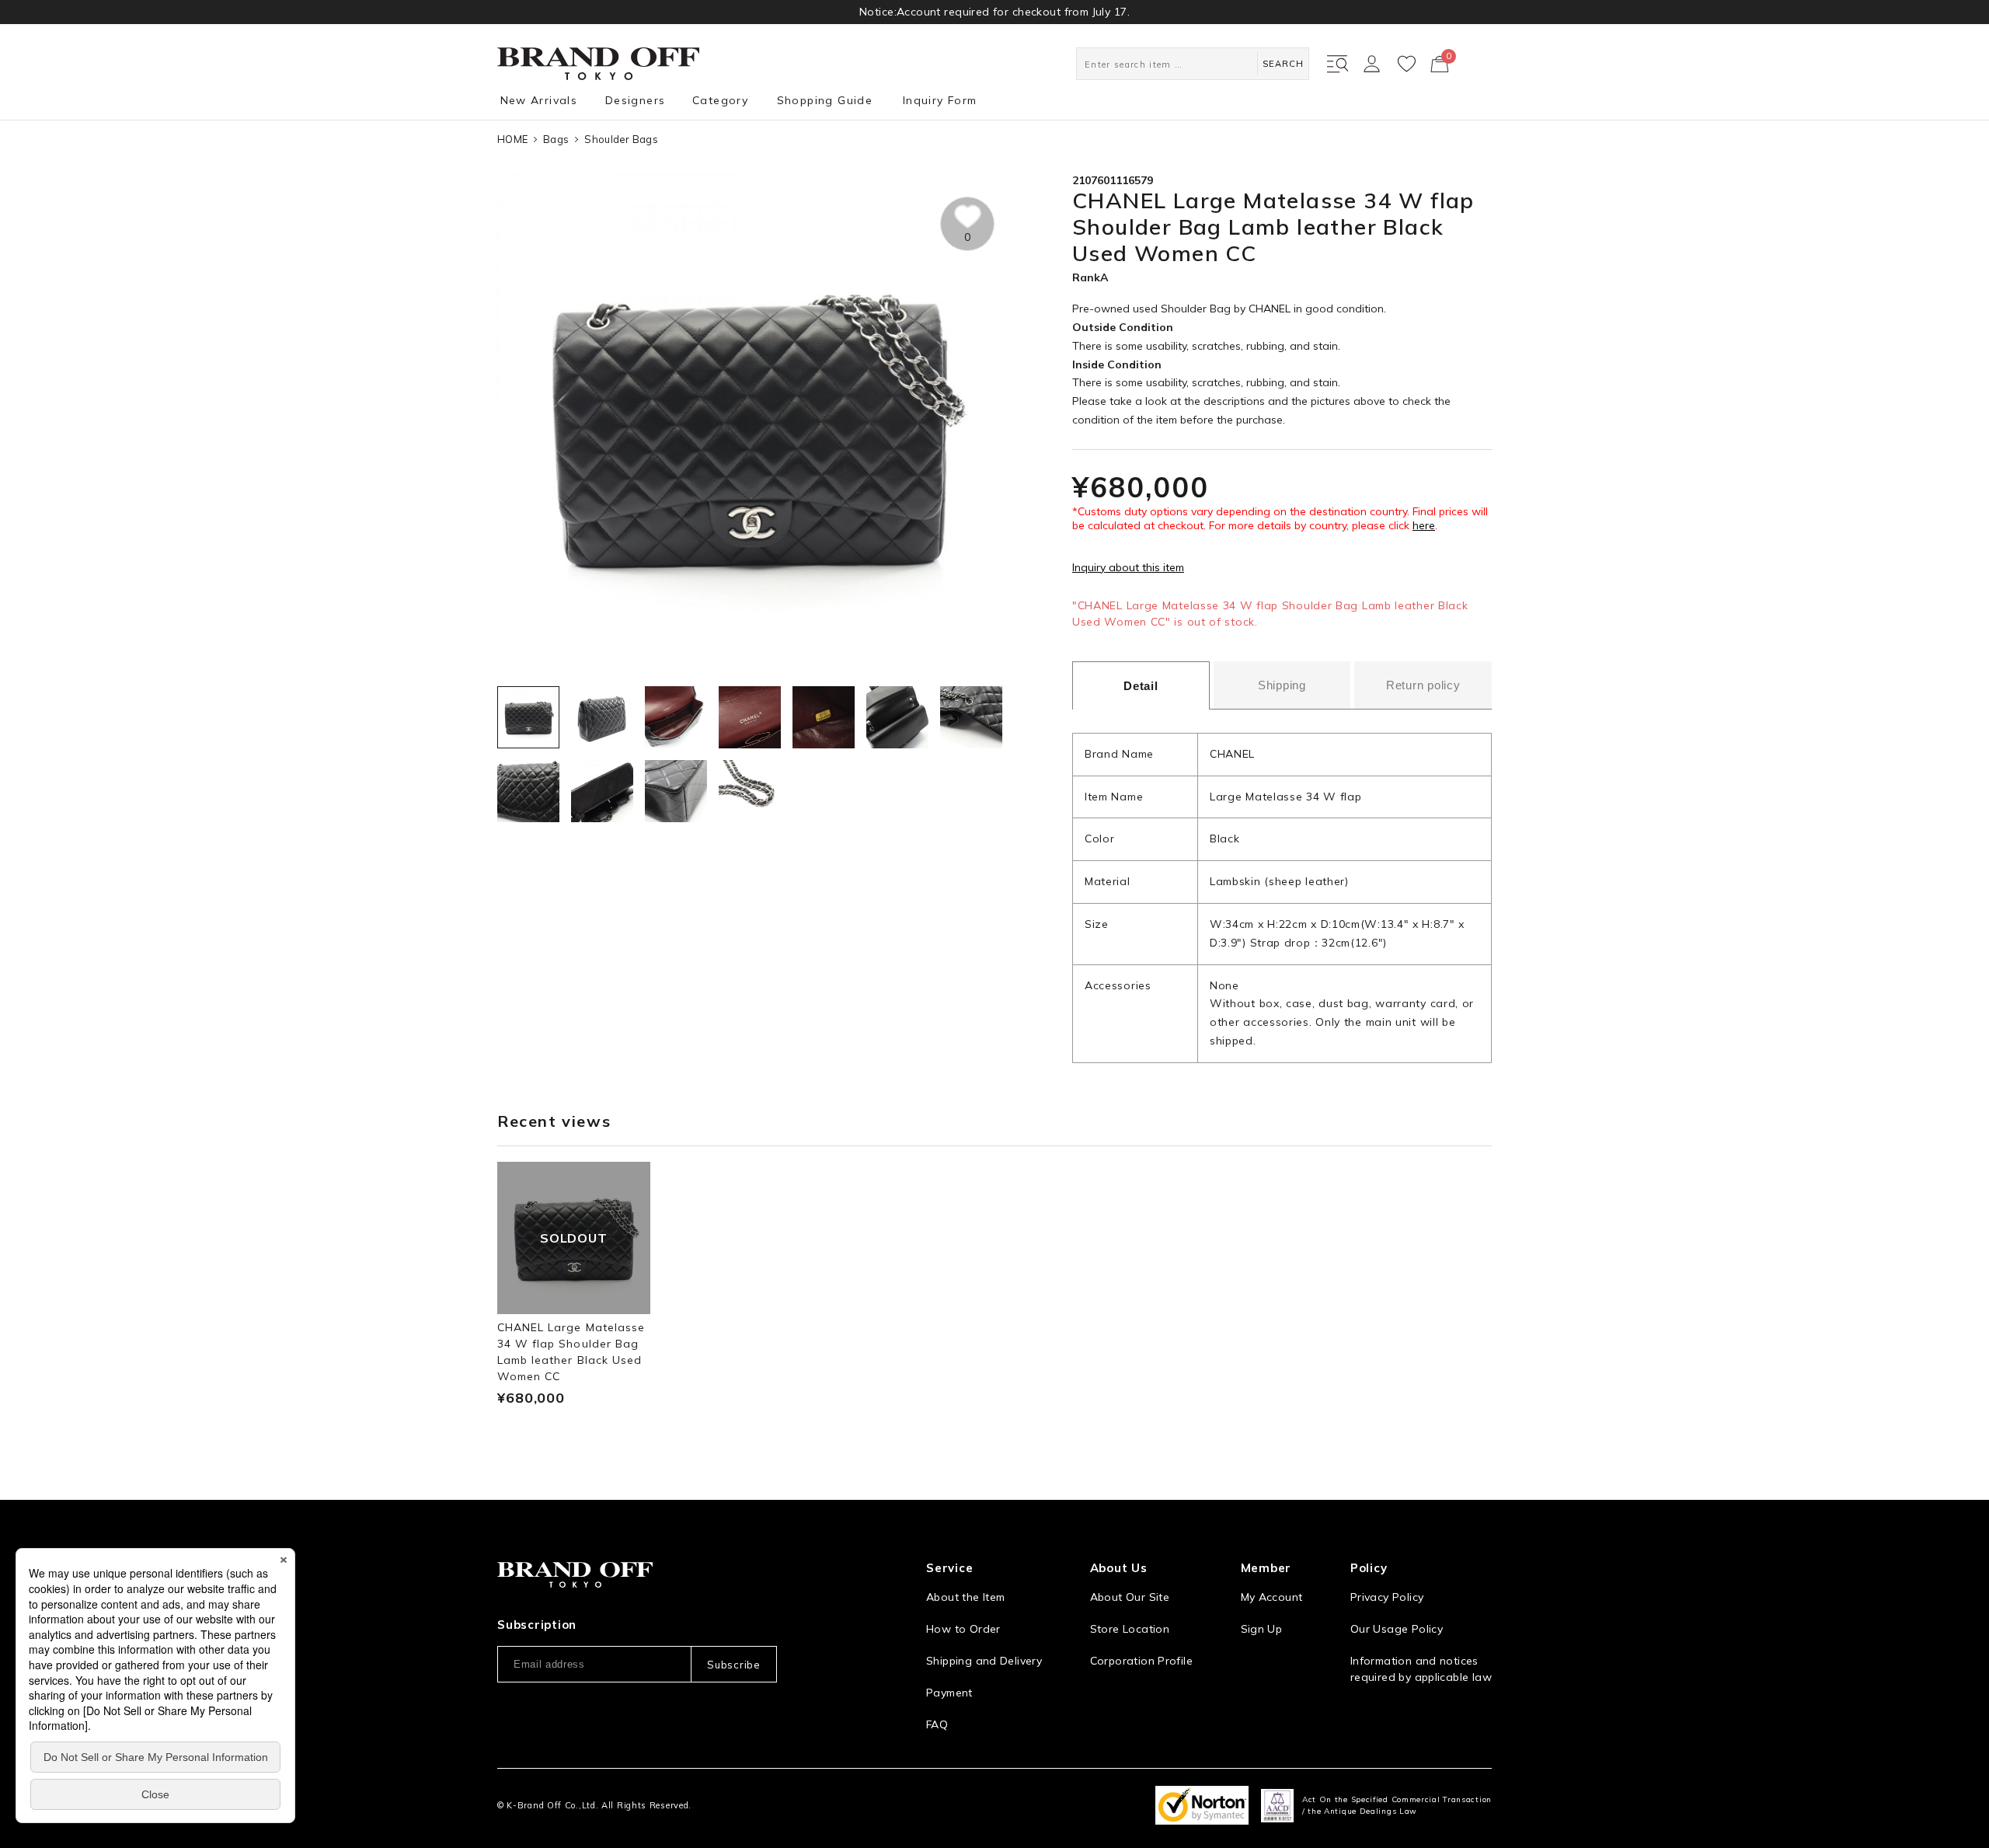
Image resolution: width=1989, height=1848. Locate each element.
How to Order (963, 1629)
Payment (949, 1693)
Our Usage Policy (1397, 1629)
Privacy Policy (1387, 1597)
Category (720, 100)
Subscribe (733, 1665)
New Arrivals (539, 100)
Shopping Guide (825, 100)
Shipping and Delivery (984, 1661)
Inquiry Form (940, 100)
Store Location (1130, 1629)
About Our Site (1130, 1597)
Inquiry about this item (1128, 567)
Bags (556, 139)
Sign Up (1262, 1629)
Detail (1141, 686)
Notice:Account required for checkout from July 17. (994, 12)
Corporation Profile (1141, 1661)
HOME (512, 139)
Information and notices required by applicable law (1421, 1669)
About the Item (965, 1597)
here (1424, 525)
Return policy (1423, 685)
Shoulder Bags (621, 139)
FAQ (937, 1724)
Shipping (1282, 685)
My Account (1272, 1597)
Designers (636, 100)
